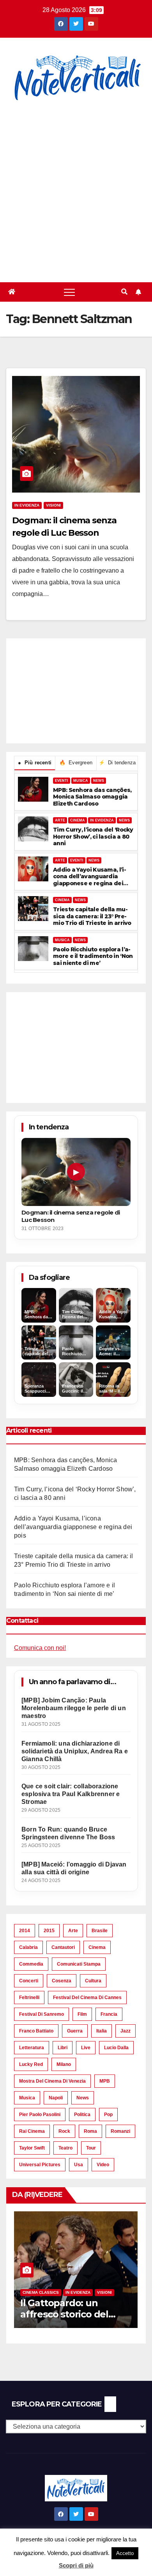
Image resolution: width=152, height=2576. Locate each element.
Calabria (28, 1947)
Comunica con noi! (40, 1648)
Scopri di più (76, 2565)
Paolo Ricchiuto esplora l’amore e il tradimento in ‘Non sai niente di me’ (93, 956)
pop (108, 2115)
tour (91, 2148)
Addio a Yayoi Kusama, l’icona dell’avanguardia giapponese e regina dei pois (90, 877)
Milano (64, 2064)
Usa (79, 2165)
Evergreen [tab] (76, 763)
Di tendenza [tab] (117, 763)
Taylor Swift (32, 2148)
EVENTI (62, 781)
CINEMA (78, 820)
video (103, 2165)
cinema (97, 1947)
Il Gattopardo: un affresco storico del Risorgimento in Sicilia (70, 2314)
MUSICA (81, 781)
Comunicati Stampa (79, 1964)
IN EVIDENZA (102, 820)
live (86, 2048)
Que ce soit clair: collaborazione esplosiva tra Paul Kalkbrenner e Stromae (71, 1794)
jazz (125, 2031)
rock (64, 2131)
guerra (75, 2031)
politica (82, 2115)
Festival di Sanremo (42, 2014)
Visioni (53, 505)
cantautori (63, 1947)
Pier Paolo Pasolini (40, 2115)
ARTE (60, 820)
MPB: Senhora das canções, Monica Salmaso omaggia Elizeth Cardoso (92, 797)
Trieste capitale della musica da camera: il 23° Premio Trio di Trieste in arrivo (92, 916)
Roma (90, 2131)
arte (73, 1931)
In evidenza (27, 505)
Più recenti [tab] (35, 763)
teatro (65, 2148)
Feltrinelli (29, 1998)
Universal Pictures (40, 2165)
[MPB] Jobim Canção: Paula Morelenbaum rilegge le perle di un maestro (74, 1708)
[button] (124, 292)
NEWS (99, 781)
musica (27, 2098)
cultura (93, 1981)
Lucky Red (31, 2064)
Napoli (56, 2098)
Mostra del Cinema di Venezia (52, 2081)
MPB (105, 2081)
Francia (109, 2014)
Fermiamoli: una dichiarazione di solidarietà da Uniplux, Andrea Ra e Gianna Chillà (75, 1751)
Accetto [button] (125, 2553)
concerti (29, 1981)
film (82, 2014)
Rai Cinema (32, 2131)
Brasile (100, 1931)
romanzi (120, 2131)
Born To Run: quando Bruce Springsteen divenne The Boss (68, 1833)
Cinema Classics (41, 2292)
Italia (102, 2031)
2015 (49, 1931)
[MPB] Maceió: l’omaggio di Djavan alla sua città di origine (74, 1868)
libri (63, 2048)
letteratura (32, 2048)
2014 (25, 1931)
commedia (31, 1964)
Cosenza (62, 1981)
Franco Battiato (36, 2031)
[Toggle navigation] (69, 292)
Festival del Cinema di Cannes (87, 1998)
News (83, 2098)
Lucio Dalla (116, 2048)
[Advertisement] (76, 193)
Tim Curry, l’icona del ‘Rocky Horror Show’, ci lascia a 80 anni (93, 837)
